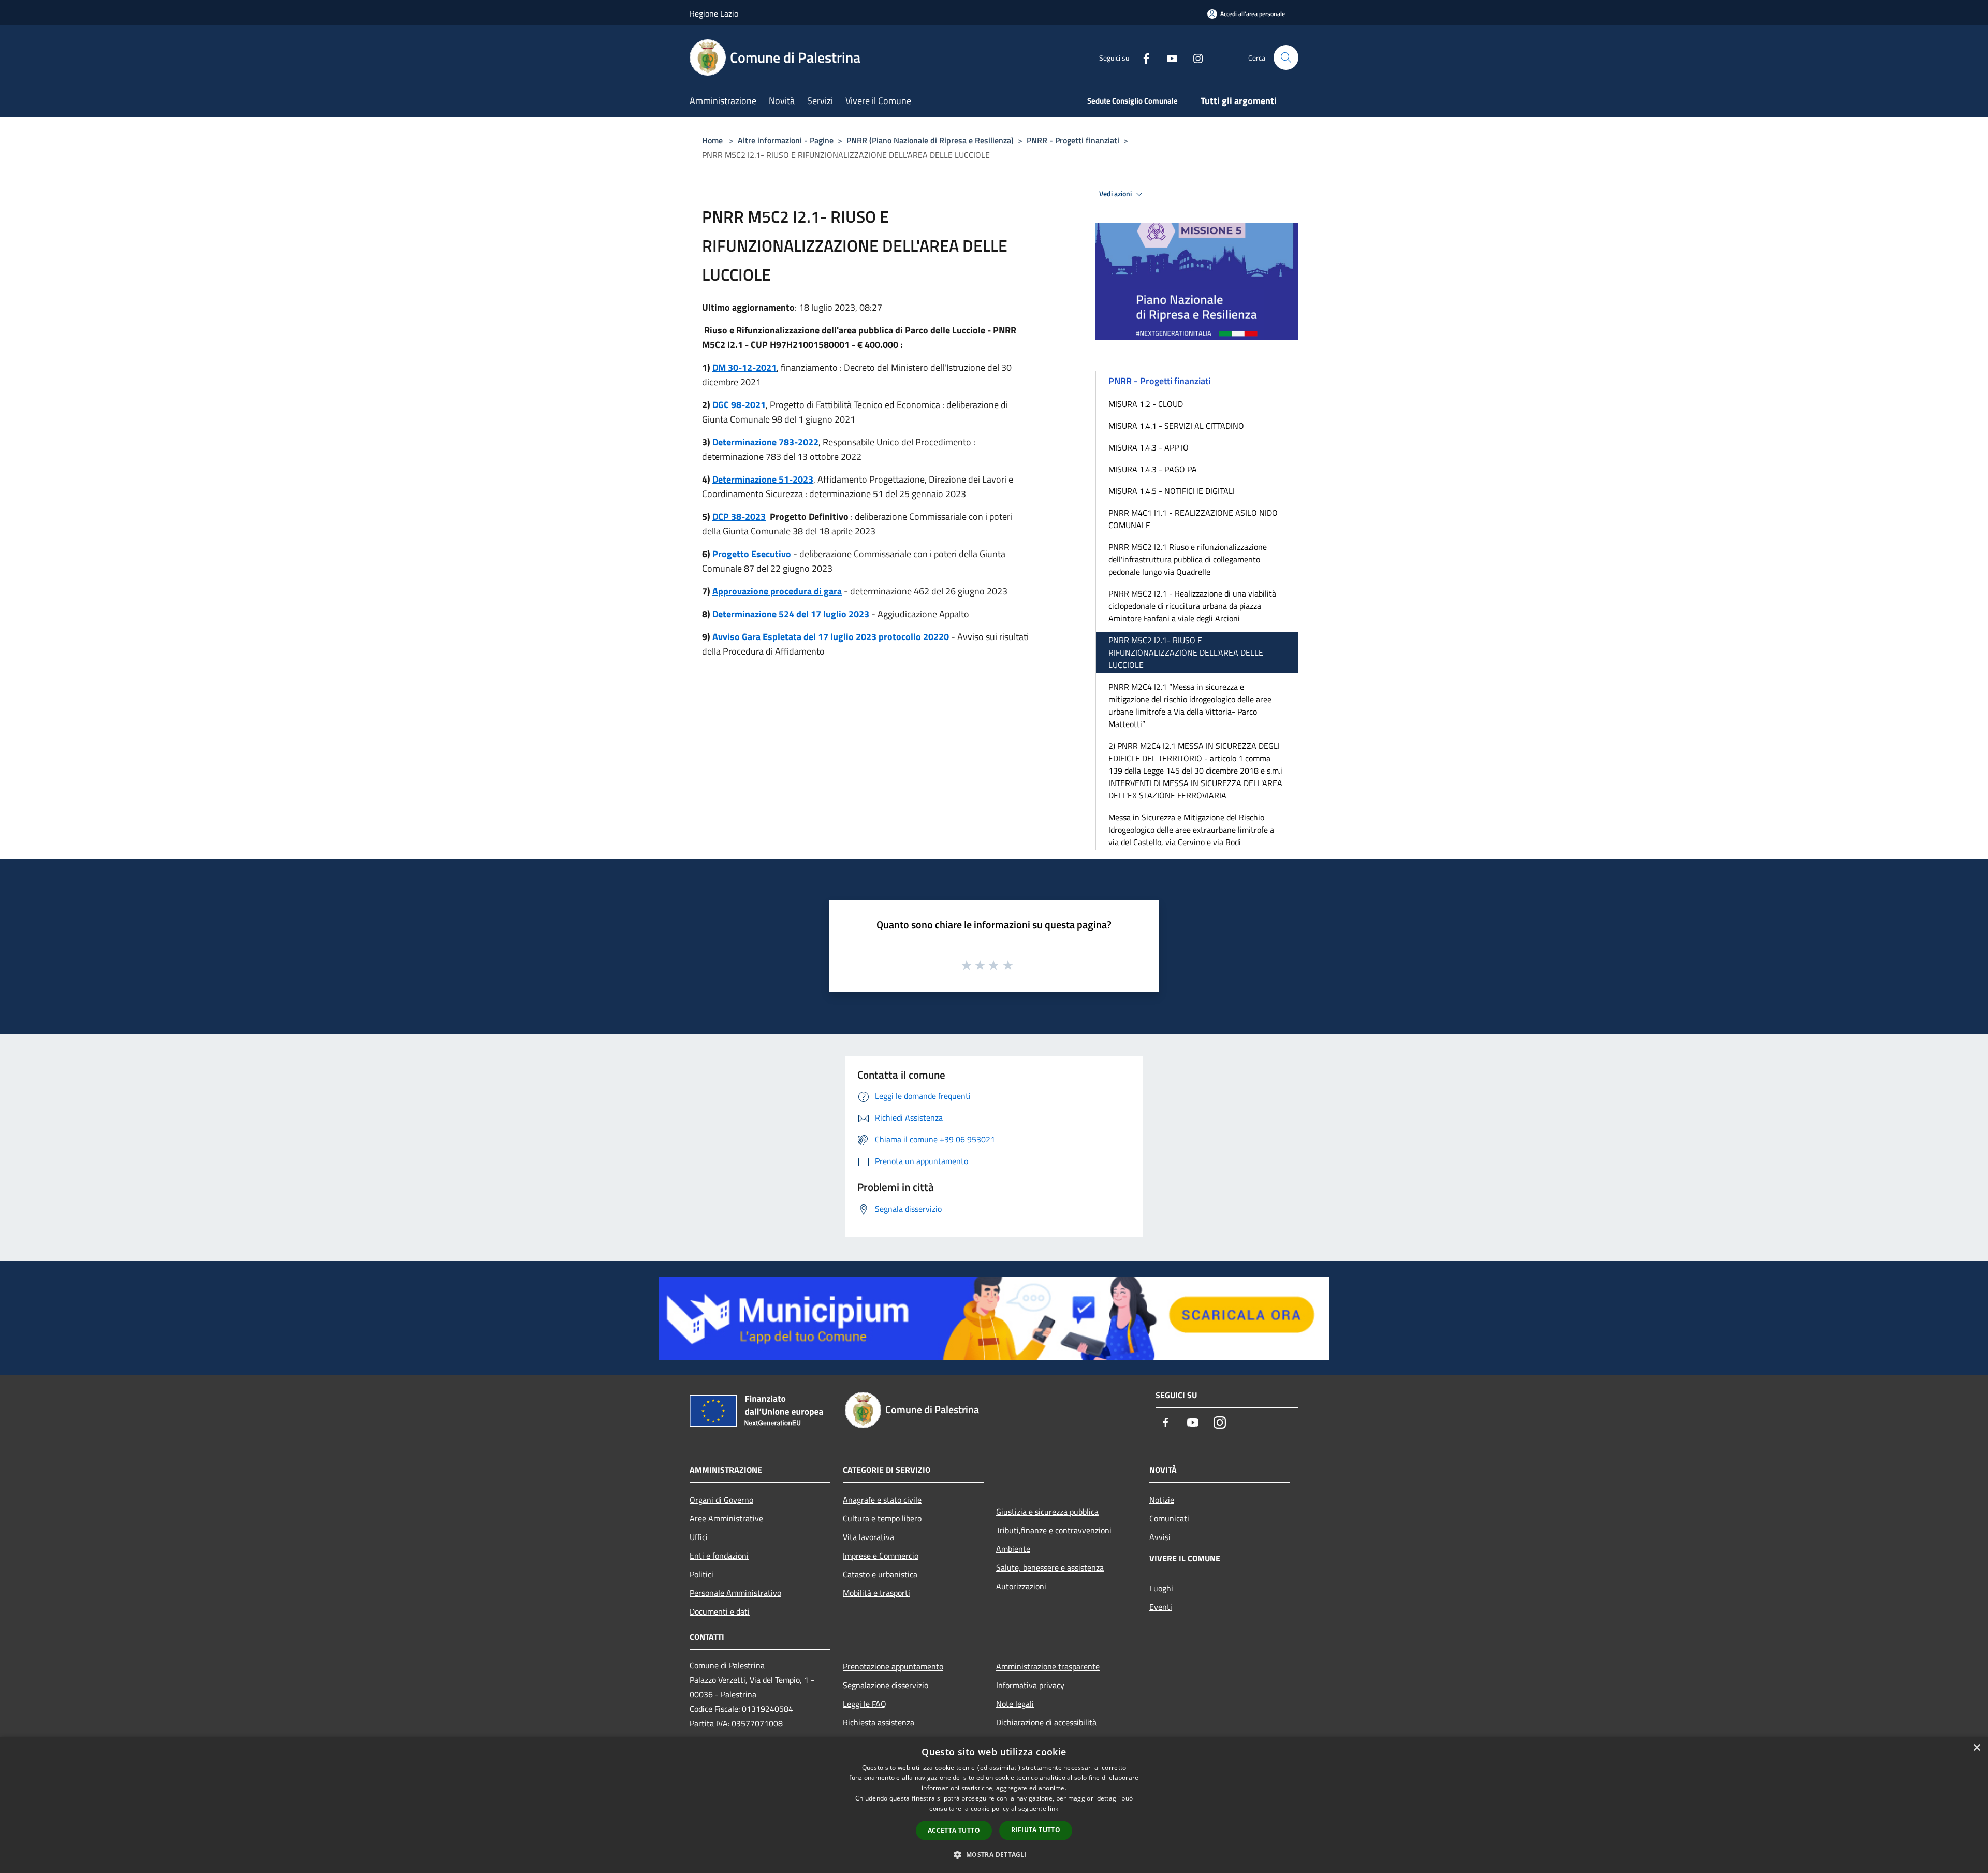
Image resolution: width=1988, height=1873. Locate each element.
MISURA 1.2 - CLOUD (1146, 404)
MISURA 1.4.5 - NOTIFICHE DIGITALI (1172, 491)
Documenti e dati (720, 1611)
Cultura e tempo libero (882, 1518)
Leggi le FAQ (865, 1704)
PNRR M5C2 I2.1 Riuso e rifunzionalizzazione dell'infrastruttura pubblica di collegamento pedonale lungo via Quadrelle (1188, 559)
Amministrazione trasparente (1048, 1666)
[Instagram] (1194, 57)
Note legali (1015, 1704)
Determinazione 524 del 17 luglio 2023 (791, 614)
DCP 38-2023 (739, 517)
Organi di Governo (721, 1500)
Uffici (699, 1537)
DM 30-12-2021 (744, 367)
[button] (994, 1854)
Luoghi (1161, 1588)
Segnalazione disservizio (886, 1685)
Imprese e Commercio (881, 1556)
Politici (701, 1574)
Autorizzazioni (1021, 1586)
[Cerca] (1286, 57)
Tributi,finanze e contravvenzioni (1054, 1530)
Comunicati (1169, 1518)
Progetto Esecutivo (752, 554)
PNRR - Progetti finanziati (1073, 140)
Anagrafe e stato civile (882, 1500)
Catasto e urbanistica (880, 1574)
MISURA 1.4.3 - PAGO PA (1153, 469)
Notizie (1162, 1500)
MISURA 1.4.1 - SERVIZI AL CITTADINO (1176, 426)
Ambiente (1013, 1549)
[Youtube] (1168, 57)
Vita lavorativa (868, 1537)
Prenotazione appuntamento (893, 1666)
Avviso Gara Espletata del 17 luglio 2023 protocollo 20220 (830, 637)
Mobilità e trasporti (876, 1593)
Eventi (1161, 1607)
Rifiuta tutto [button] (1036, 1830)
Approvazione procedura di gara (777, 591)
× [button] (1976, 1748)
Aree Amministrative (726, 1518)
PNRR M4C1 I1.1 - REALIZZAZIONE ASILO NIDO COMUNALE (1193, 519)
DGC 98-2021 (739, 405)
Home (712, 140)
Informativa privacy (1030, 1685)
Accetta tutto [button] (954, 1830)
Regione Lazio (714, 13)
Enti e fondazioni (719, 1556)
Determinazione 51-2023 (763, 479)
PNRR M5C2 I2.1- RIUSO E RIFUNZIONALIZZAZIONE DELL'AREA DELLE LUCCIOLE (1186, 652)
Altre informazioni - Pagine (786, 140)
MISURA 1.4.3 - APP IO (1149, 447)
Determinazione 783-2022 (765, 442)
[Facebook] (1142, 57)
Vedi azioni (1116, 194)
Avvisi (1160, 1537)
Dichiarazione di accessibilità (1046, 1722)
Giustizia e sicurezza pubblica (1047, 1512)
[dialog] (994, 1805)
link (1053, 1809)
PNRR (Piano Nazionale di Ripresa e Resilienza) (930, 140)
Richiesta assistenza (879, 1722)
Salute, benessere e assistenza (1050, 1567)
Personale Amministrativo (735, 1593)
